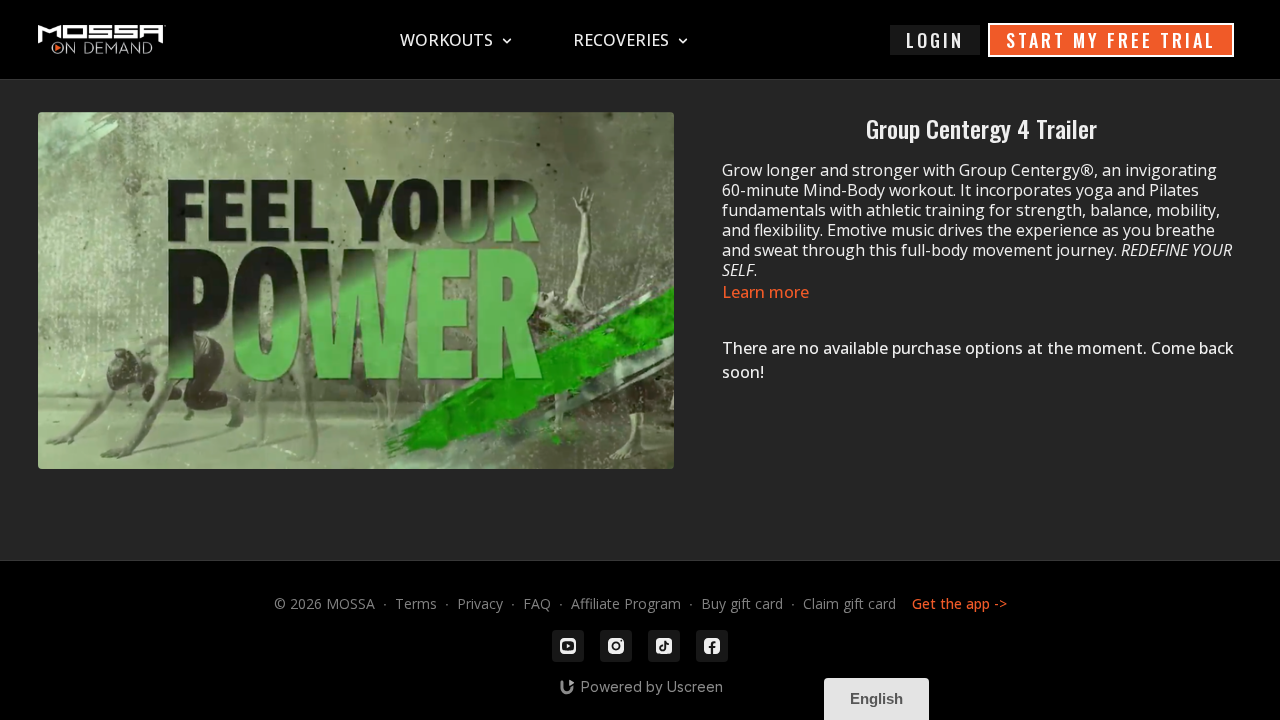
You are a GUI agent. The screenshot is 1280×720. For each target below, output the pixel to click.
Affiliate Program (626, 603)
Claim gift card (849, 603)
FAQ (537, 603)
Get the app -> (959, 603)
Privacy (480, 603)
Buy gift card (742, 603)
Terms (416, 603)
